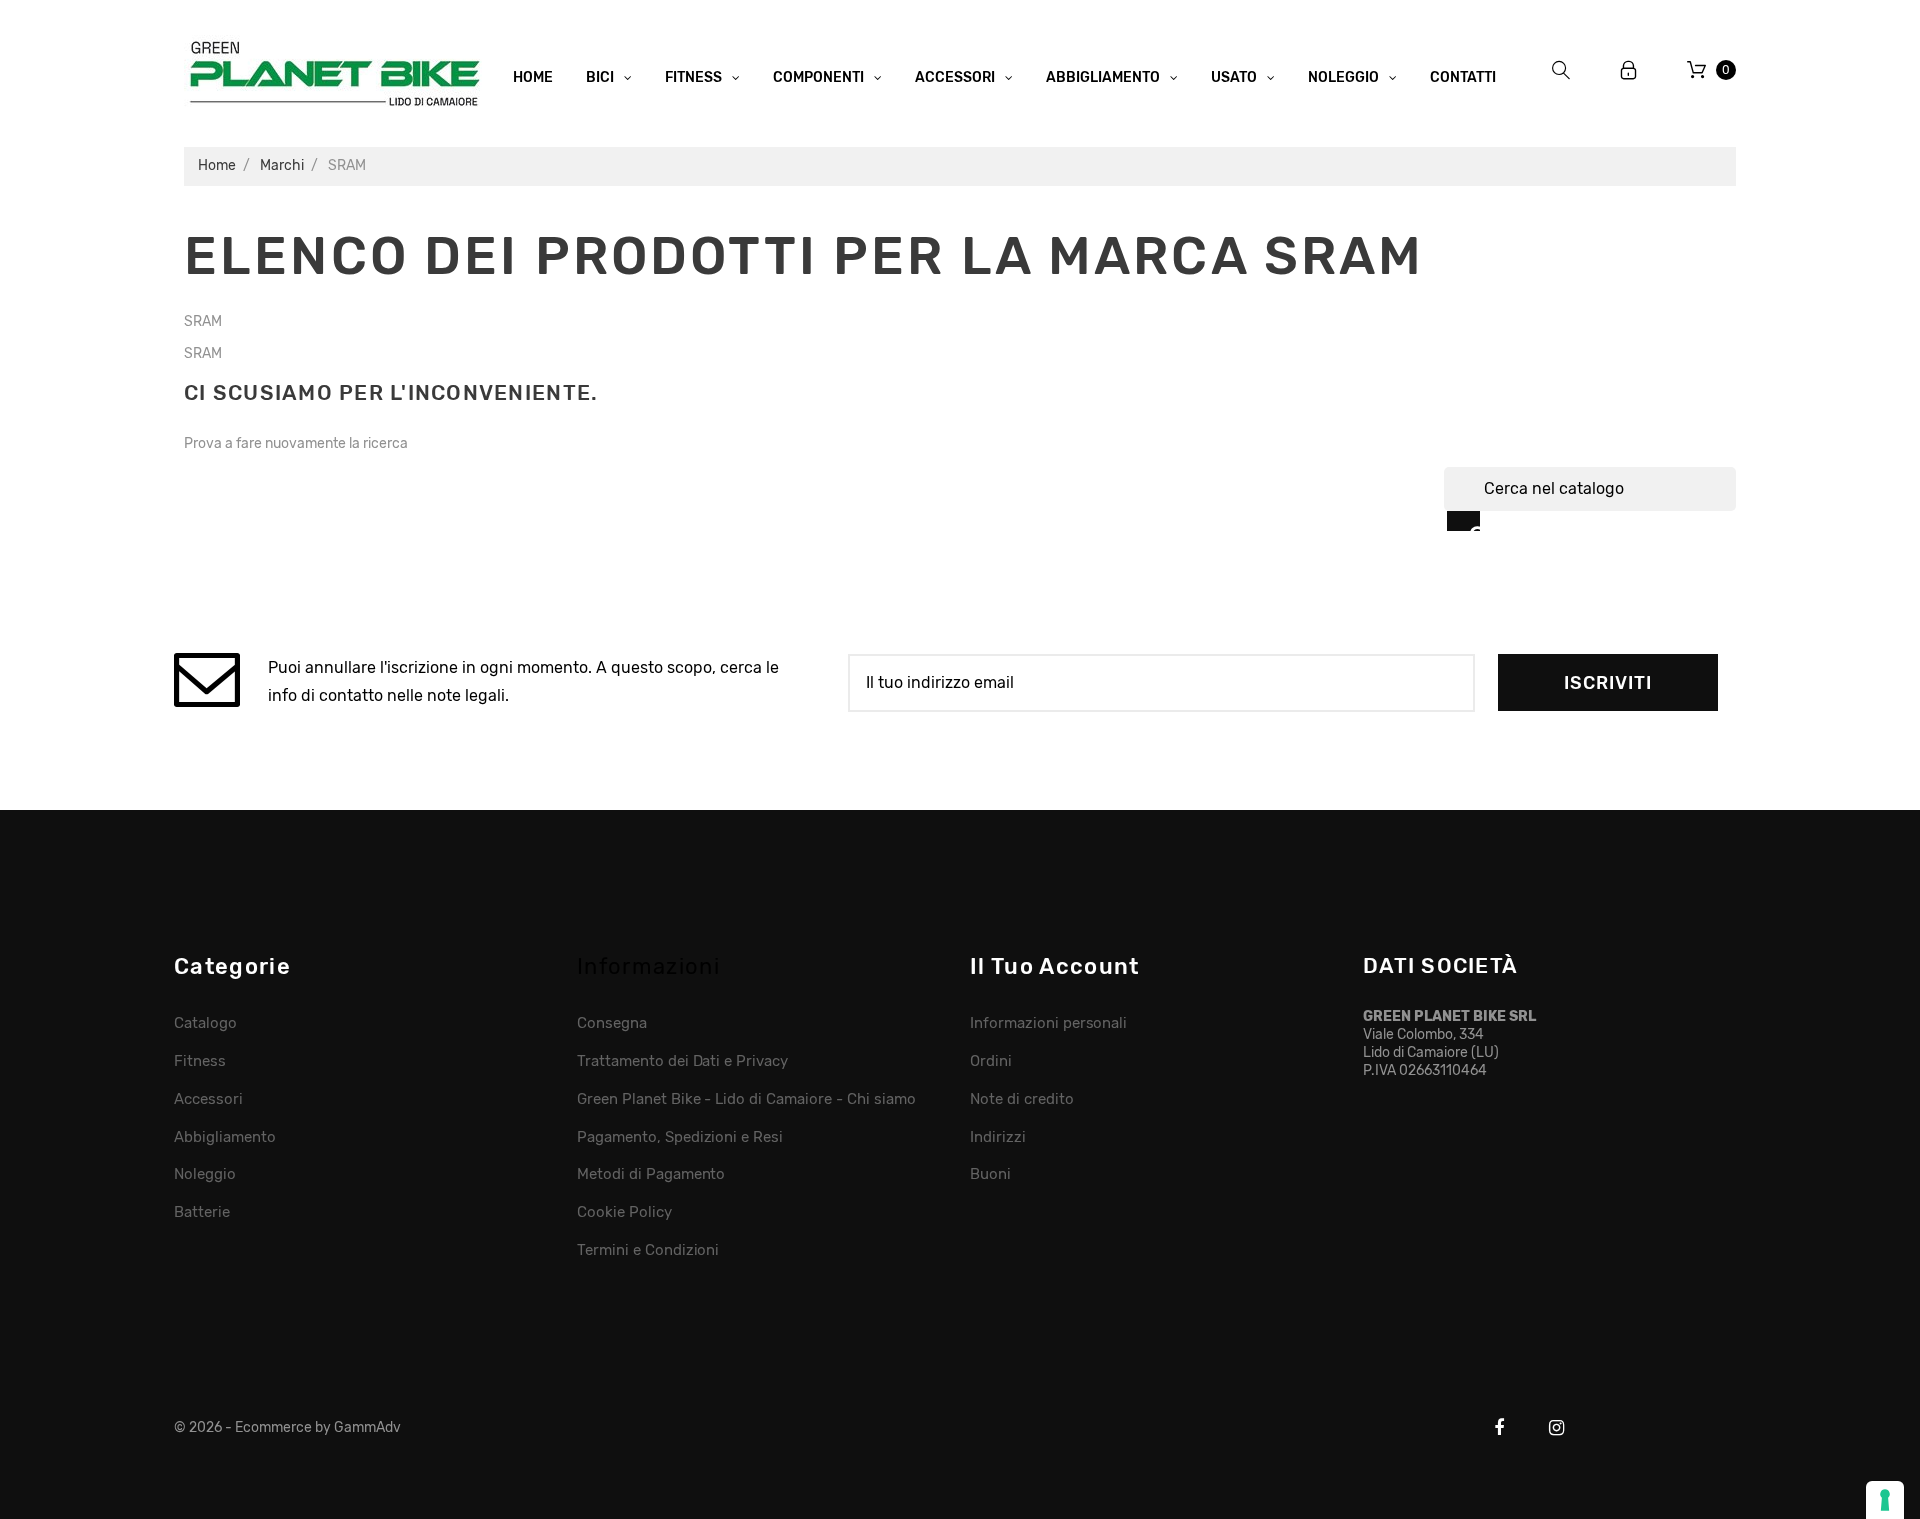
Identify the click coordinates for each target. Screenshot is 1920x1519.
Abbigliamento (225, 1137)
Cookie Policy (624, 1212)
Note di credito (1022, 1099)
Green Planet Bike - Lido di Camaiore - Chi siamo (746, 1099)
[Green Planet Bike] (333, 69)
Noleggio (205, 1174)
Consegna (612, 1023)
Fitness (200, 1061)
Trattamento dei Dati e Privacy (682, 1061)
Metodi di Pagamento (651, 1174)
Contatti (1463, 77)
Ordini (991, 1061)
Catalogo (205, 1023)
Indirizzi (998, 1137)
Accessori (208, 1099)
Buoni (990, 1174)
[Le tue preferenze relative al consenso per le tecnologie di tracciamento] (1885, 1500)
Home (533, 77)
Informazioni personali (1048, 1023)
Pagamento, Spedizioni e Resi (680, 1137)
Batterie (202, 1212)
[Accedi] (1629, 70)
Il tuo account (1054, 966)
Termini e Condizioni (648, 1250)
